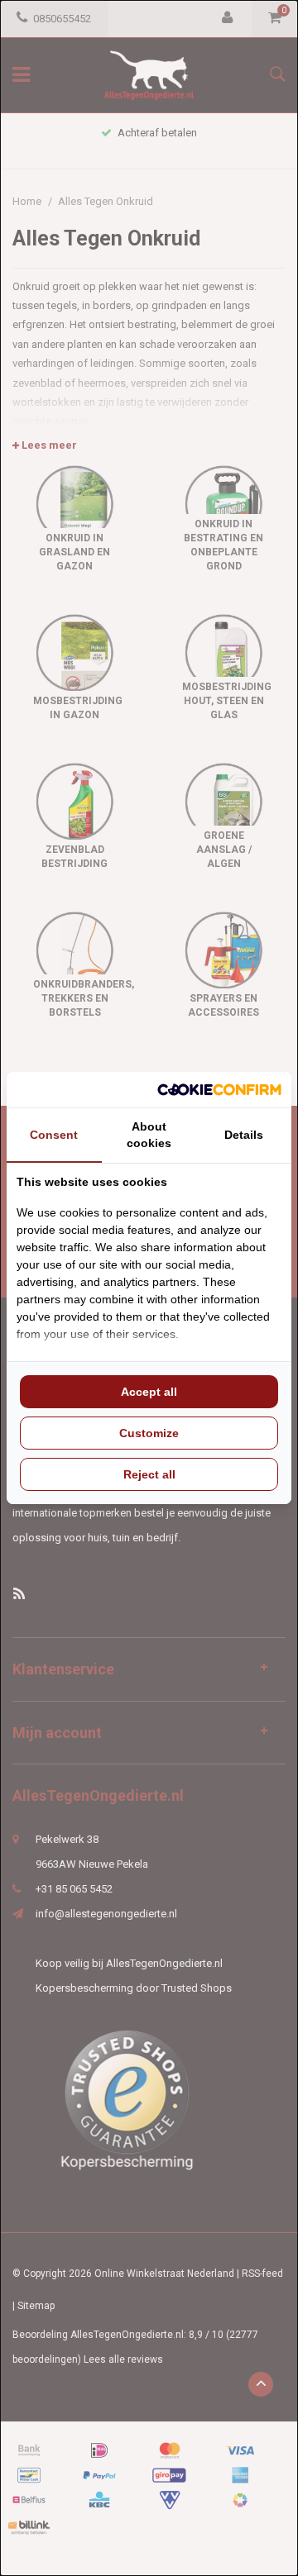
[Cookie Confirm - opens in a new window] (219, 1090)
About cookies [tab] (149, 1135)
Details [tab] (244, 1135)
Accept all (149, 1392)
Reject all (149, 1474)
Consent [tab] (54, 1135)
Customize (149, 1433)
